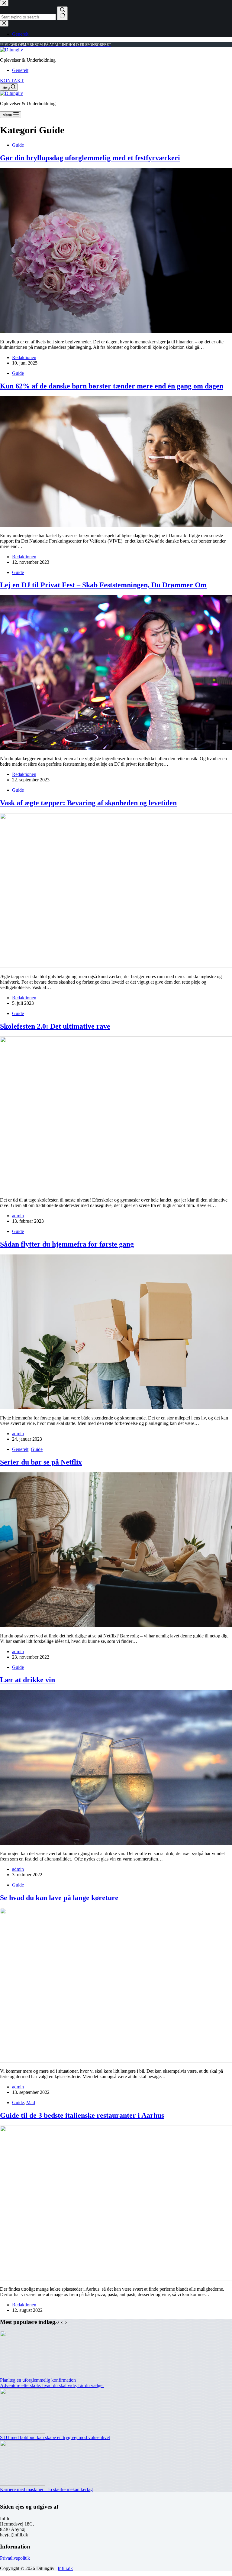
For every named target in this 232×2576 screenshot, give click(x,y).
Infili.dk (65, 2568)
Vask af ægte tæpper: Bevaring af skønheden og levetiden (88, 803)
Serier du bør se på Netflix (41, 1462)
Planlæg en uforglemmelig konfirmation (38, 2380)
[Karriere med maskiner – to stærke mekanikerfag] (23, 2484)
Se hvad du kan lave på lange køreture (59, 1898)
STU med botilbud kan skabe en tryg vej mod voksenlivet (55, 2437)
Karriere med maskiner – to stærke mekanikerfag (46, 2489)
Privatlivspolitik (15, 2558)
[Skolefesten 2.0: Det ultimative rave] (116, 1190)
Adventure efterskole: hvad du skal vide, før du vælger (52, 2385)
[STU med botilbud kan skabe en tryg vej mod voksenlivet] (23, 2432)
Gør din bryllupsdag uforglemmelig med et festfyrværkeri (90, 158)
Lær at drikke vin (27, 1680)
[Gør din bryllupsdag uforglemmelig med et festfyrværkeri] (116, 331)
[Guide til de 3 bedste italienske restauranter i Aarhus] (116, 2279)
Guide (18, 145)
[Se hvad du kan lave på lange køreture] (116, 2061)
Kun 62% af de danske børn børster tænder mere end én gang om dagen (112, 386)
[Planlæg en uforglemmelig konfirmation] (23, 2375)
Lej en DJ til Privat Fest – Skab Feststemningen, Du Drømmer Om (103, 585)
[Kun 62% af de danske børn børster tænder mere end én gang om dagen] (116, 525)
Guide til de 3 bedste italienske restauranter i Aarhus (82, 2115)
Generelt (20, 70)
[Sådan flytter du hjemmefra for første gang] (116, 1408)
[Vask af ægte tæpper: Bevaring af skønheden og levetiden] (116, 966)
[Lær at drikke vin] (116, 1843)
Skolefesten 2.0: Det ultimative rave (55, 1026)
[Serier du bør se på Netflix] (116, 1625)
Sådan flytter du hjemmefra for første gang (67, 1244)
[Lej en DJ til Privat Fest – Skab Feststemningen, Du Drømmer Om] (116, 748)
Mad (31, 2102)
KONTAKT (12, 81)
